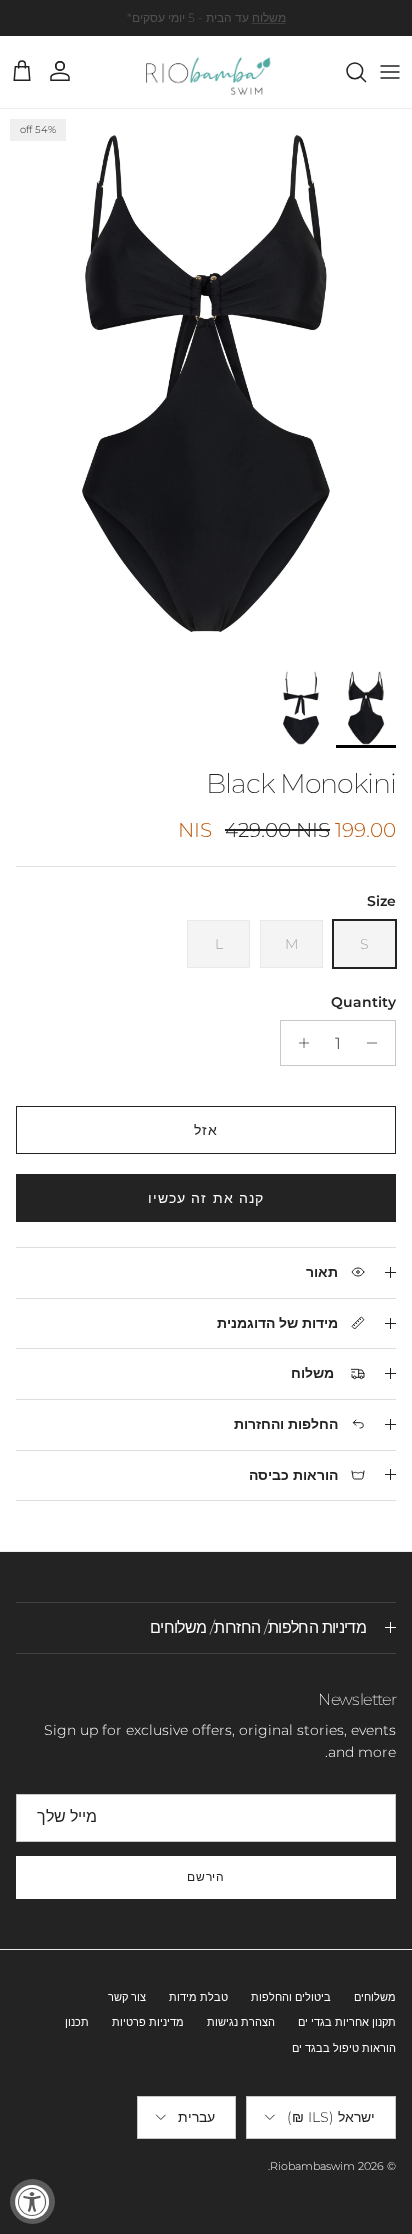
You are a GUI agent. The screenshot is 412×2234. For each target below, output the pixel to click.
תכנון (77, 2022)
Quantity (363, 1002)
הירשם (206, 1876)
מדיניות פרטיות (148, 2022)
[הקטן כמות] (377, 1043)
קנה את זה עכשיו (206, 1198)
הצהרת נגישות (241, 2022)
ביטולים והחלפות (291, 1997)
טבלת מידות (198, 1997)
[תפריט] (390, 72)
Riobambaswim (312, 2166)
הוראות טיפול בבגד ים (344, 2048)
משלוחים (375, 1997)
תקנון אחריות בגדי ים (347, 2022)
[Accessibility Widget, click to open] (32, 2201)
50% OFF (243, 25)
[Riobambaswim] (206, 72)
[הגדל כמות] (298, 1043)
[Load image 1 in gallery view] (206, 383)
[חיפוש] (346, 72)
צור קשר (127, 1997)
